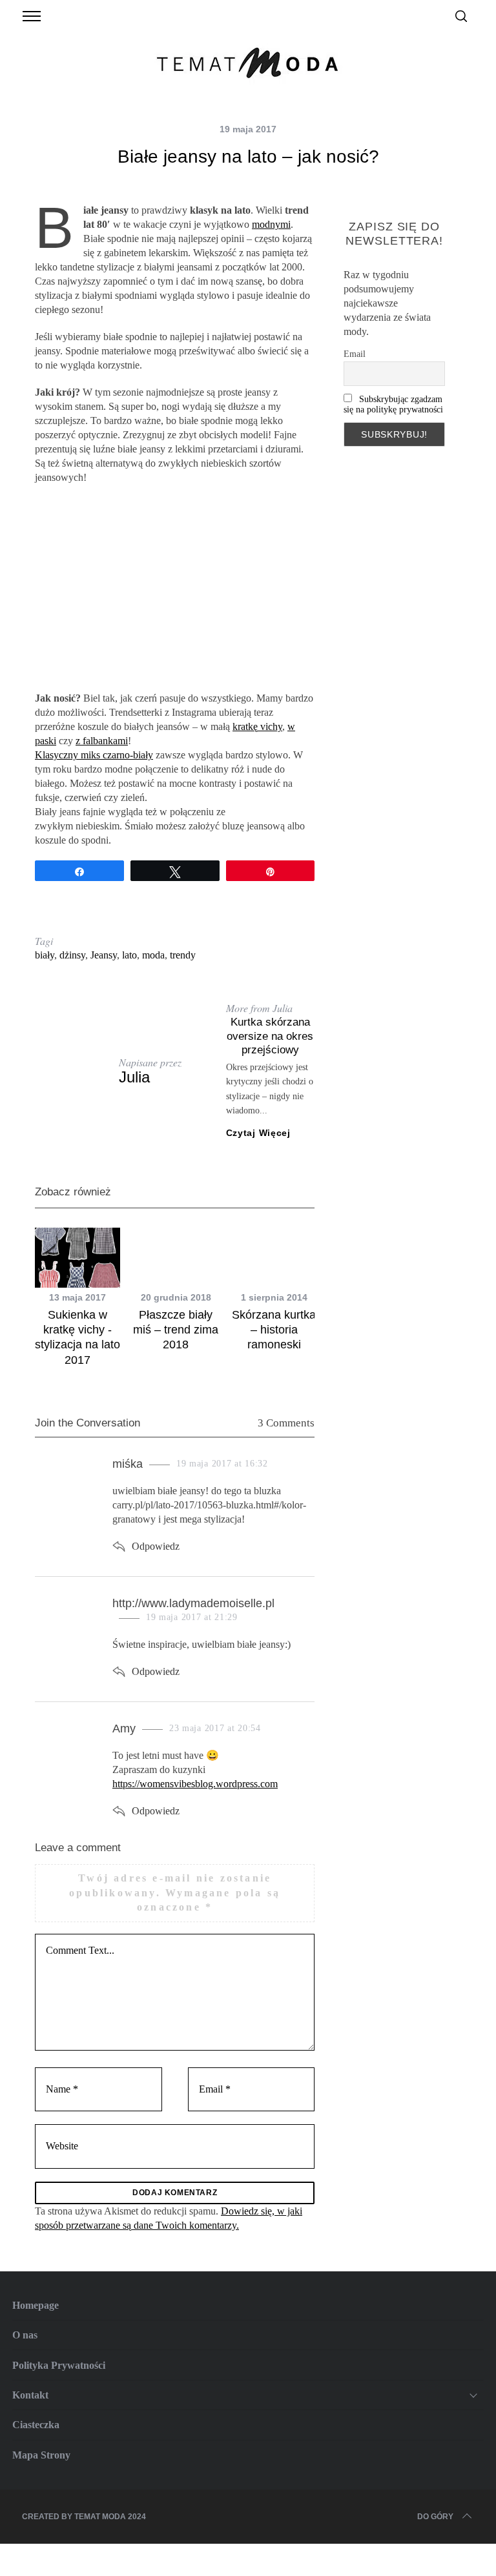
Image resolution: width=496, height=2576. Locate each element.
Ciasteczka (36, 2425)
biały (45, 955)
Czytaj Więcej (258, 1133)
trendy (183, 955)
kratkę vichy (257, 726)
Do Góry (435, 2517)
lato (129, 955)
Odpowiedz (156, 1546)
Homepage (36, 2305)
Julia (134, 1077)
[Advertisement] (175, 588)
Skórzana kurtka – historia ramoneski (274, 1330)
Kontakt (30, 2395)
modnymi (271, 224)
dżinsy (72, 955)
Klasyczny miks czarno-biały (94, 755)
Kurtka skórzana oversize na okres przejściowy (270, 1036)
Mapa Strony (41, 2455)
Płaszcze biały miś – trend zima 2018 (176, 1330)
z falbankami (102, 741)
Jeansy (104, 955)
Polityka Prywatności (59, 2365)
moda (153, 955)
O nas (25, 2335)
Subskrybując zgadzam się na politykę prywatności (393, 404)
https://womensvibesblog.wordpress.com (195, 1784)
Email (355, 354)
